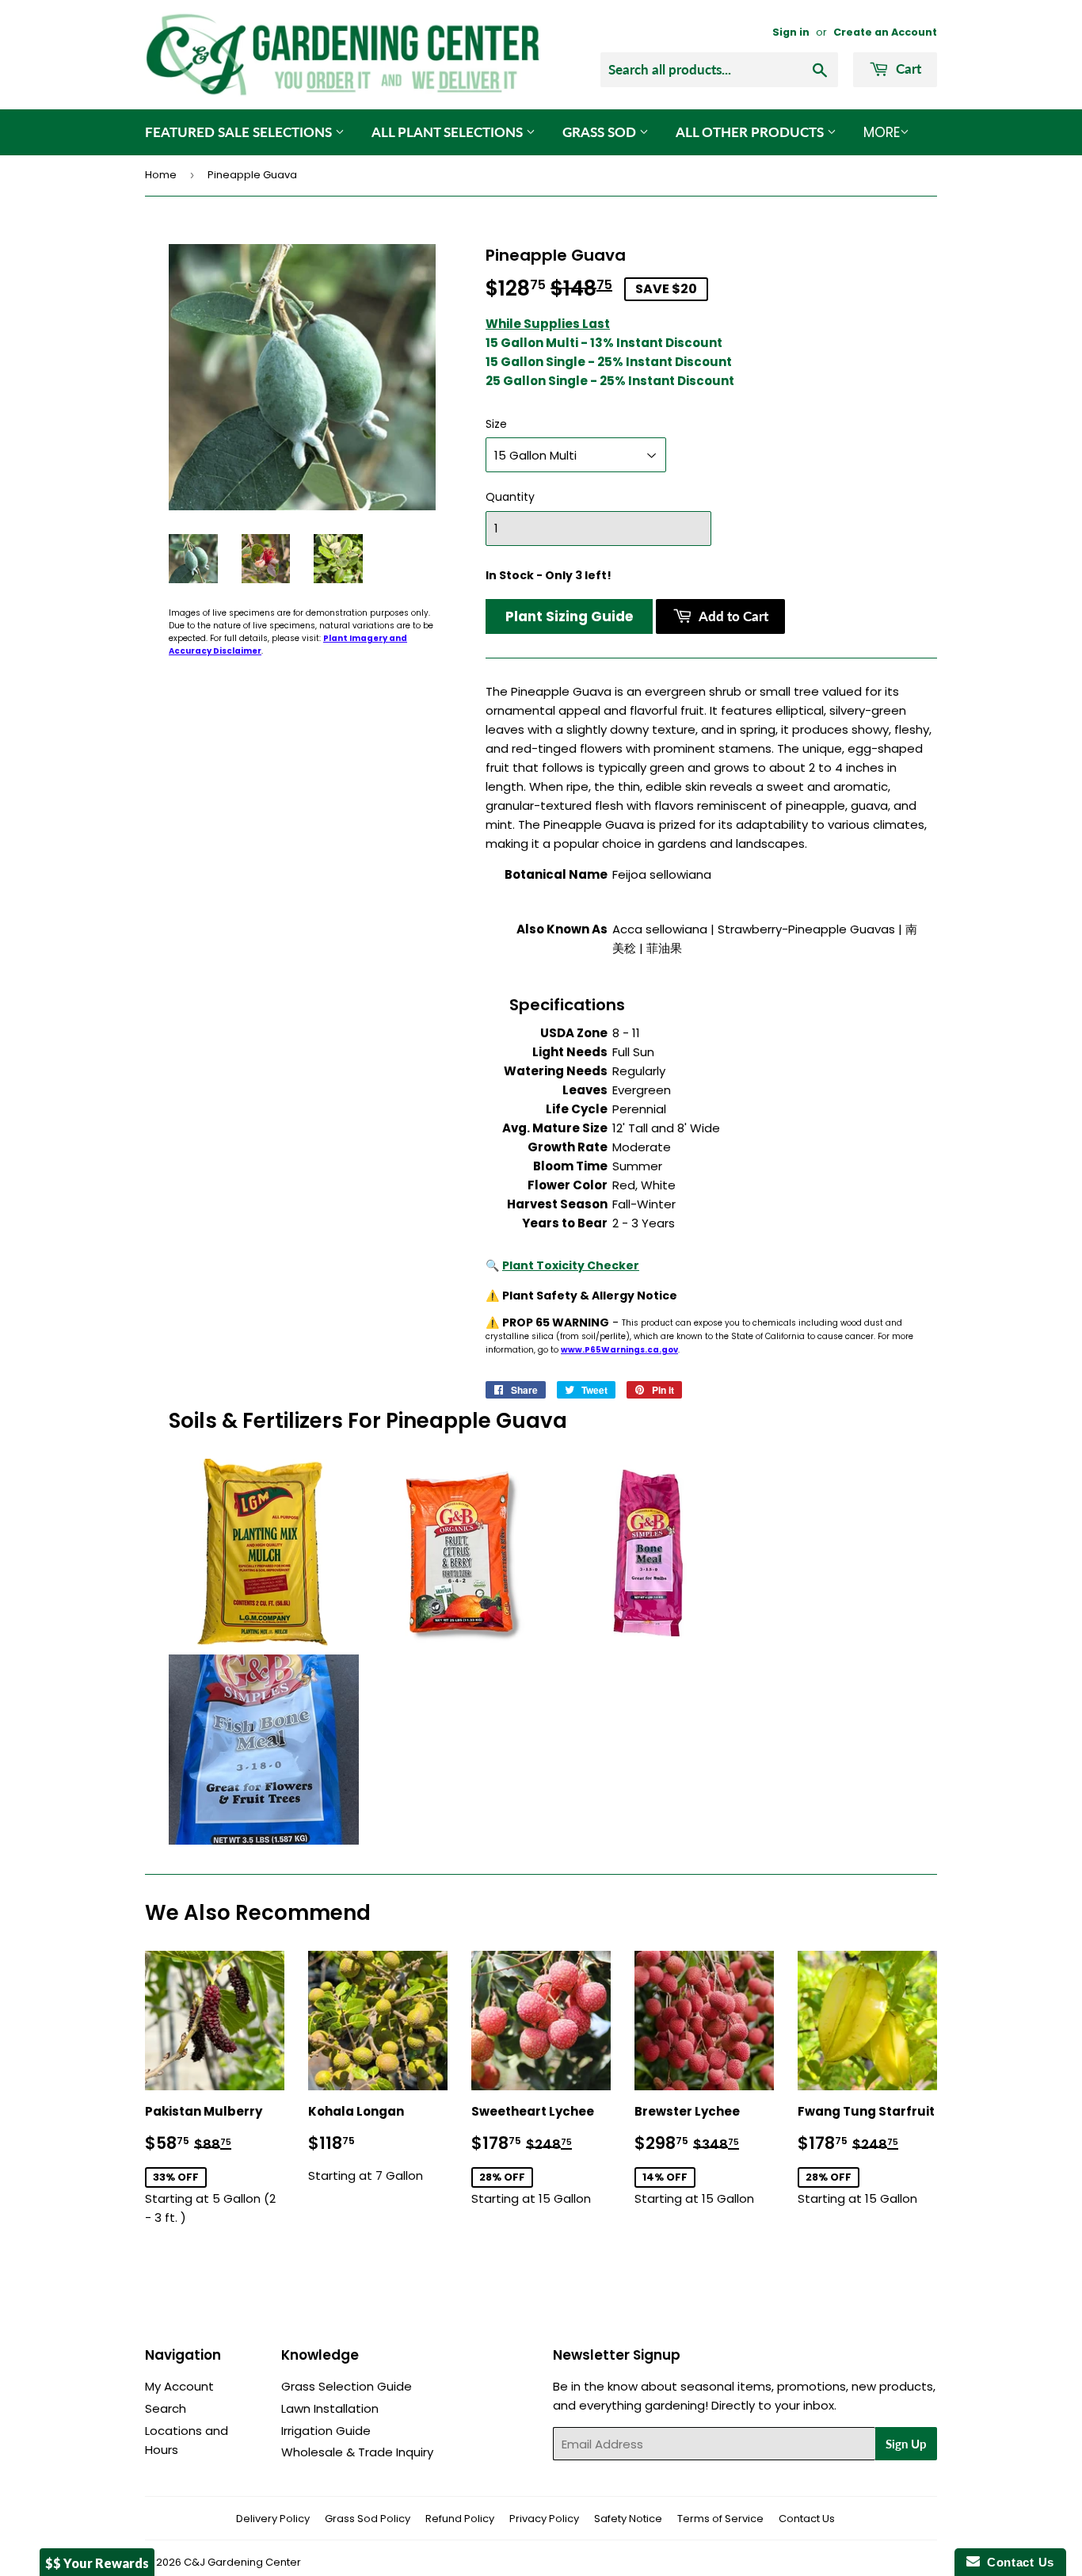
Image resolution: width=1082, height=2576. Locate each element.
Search (166, 2408)
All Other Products (751, 132)
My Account (179, 2386)
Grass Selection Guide (347, 2386)
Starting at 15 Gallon (541, 2155)
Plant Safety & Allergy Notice (590, 1296)
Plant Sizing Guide (569, 616)
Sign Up (906, 2444)
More (882, 132)
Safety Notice (628, 2519)
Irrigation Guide (326, 2431)
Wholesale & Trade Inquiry (357, 2452)
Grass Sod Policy (368, 2519)
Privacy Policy (544, 2519)
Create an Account (885, 32)
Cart (907, 69)
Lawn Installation (330, 2408)
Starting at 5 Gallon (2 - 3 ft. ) (215, 2164)
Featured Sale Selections (240, 132)
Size (496, 424)
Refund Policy (460, 2519)
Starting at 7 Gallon (366, 2143)
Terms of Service (720, 2519)
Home (161, 175)
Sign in (791, 32)
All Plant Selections (449, 132)
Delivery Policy (273, 2519)
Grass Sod (601, 132)
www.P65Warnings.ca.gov (619, 1350)
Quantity (510, 497)
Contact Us (807, 2519)
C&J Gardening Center (242, 2562)
